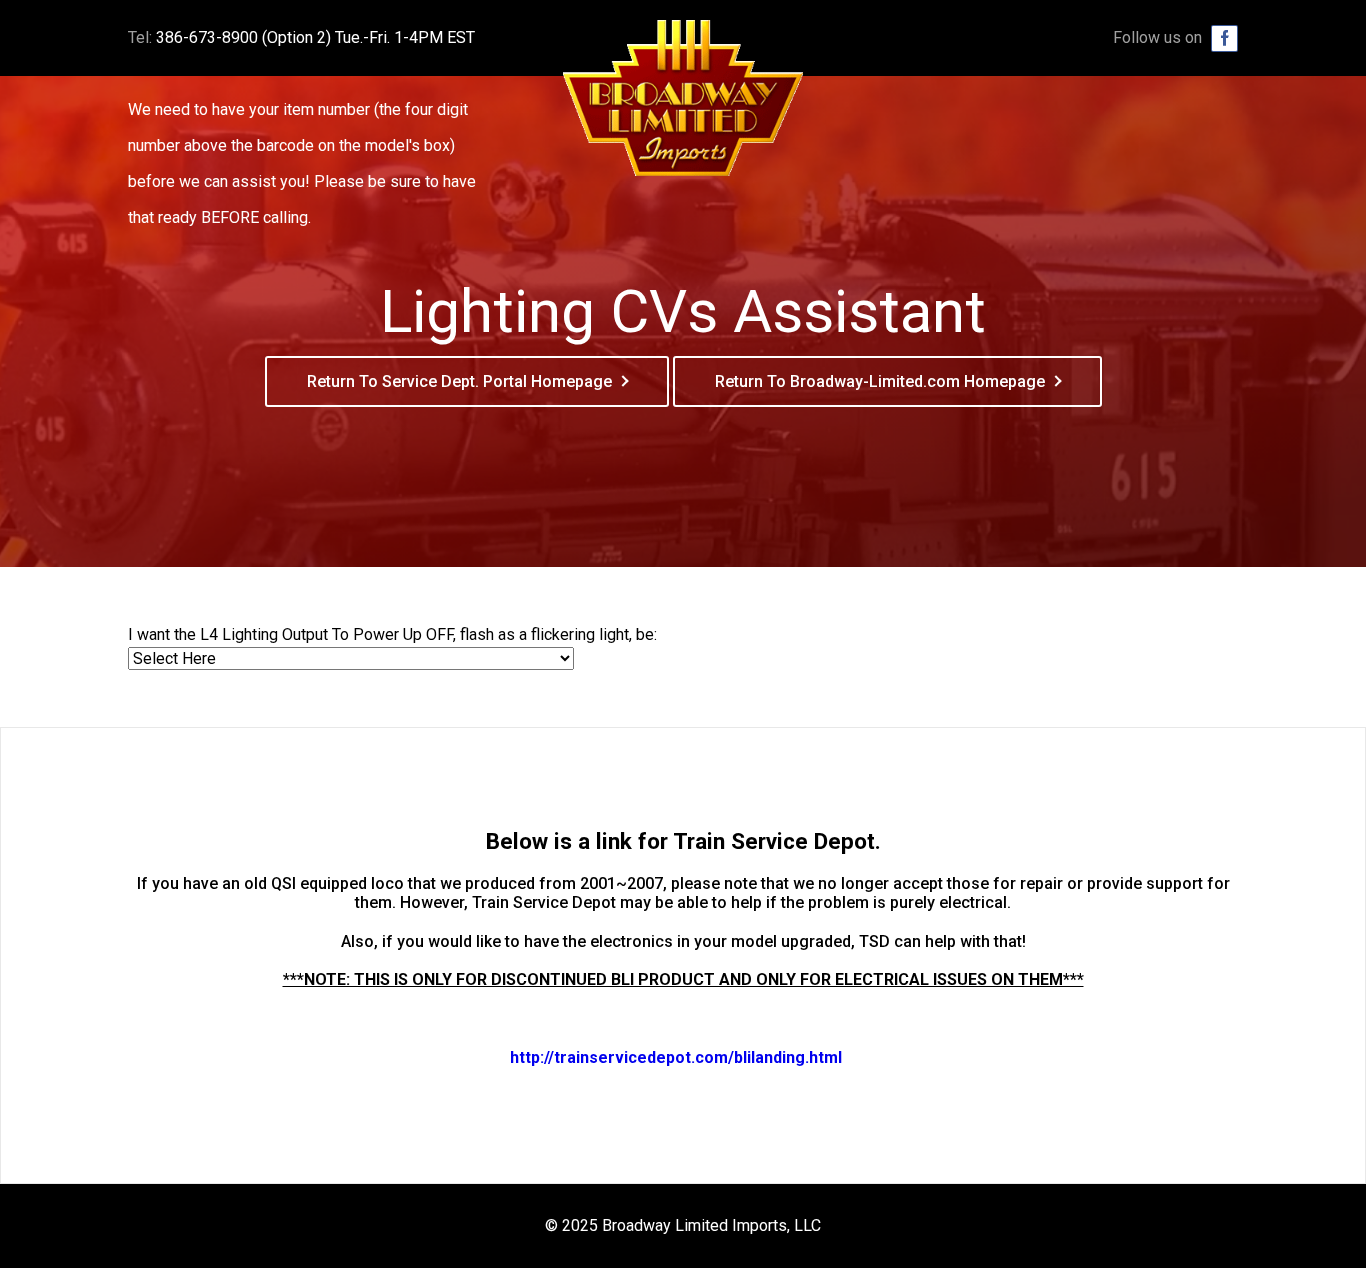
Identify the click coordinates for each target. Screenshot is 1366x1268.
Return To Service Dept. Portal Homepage (459, 381)
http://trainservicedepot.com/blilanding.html (676, 1057)
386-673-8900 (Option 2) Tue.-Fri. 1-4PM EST (315, 37)
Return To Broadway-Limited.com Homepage (880, 381)
